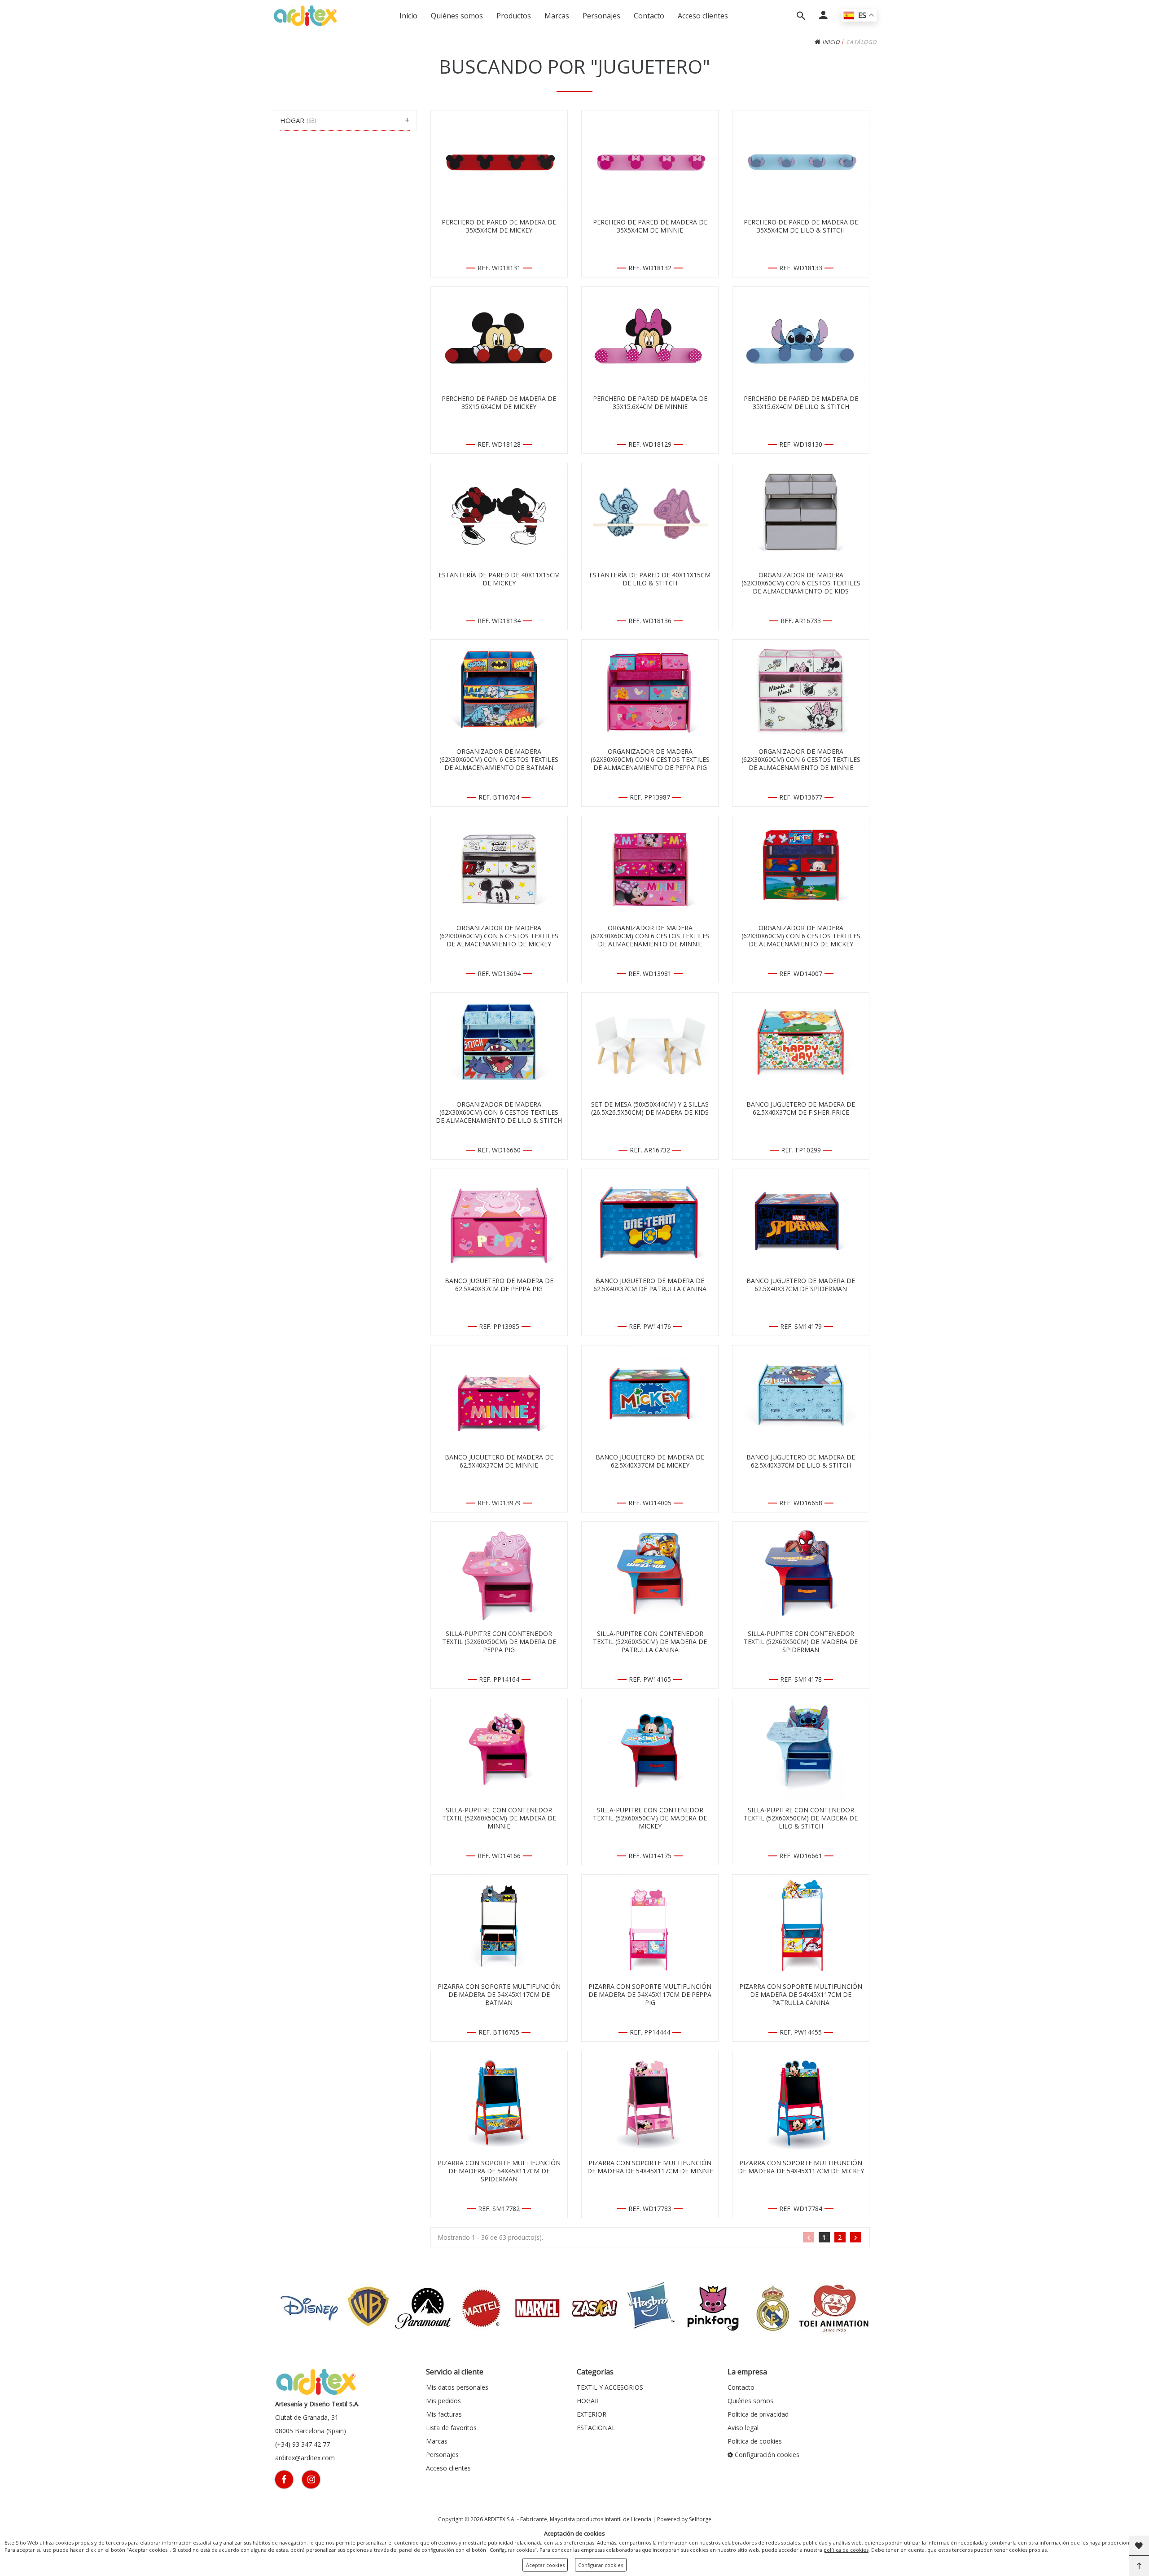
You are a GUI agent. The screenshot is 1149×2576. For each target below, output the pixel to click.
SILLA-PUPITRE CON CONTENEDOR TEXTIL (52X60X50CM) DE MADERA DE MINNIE (499, 1818)
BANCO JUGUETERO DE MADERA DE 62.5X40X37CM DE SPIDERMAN (801, 1285)
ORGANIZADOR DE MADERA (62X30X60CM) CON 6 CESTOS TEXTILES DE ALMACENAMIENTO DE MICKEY (499, 936)
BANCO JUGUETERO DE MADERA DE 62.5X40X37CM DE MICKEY (650, 1461)
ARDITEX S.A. (500, 2519)
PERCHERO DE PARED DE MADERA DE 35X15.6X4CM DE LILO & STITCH (801, 403)
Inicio (408, 16)
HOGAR (588, 2401)
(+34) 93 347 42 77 (303, 2444)
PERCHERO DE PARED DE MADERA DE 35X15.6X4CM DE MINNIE (650, 403)
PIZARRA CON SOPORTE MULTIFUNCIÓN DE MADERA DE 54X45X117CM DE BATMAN (499, 1995)
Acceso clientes (703, 16)
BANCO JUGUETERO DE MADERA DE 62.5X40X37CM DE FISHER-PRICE (801, 1108)
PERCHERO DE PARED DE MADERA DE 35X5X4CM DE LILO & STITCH (801, 226)
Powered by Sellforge (684, 2519)
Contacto (649, 16)
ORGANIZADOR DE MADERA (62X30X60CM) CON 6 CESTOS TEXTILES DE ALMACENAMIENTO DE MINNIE (801, 760)
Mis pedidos (443, 2401)
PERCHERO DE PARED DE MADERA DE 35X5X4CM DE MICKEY (499, 226)
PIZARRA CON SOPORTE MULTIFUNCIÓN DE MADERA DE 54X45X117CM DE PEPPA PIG (650, 1995)
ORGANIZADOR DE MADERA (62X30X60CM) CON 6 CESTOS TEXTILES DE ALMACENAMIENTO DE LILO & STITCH (499, 1112)
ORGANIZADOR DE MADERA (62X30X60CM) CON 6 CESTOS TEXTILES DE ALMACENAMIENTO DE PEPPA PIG (650, 760)
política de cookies (846, 2550)
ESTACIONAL (596, 2428)
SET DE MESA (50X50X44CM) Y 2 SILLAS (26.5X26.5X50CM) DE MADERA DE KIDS (650, 1108)
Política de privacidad (758, 2414)
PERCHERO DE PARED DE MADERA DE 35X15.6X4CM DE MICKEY (499, 403)
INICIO (830, 42)
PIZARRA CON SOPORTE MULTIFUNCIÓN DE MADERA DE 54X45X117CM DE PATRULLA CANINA (801, 1995)
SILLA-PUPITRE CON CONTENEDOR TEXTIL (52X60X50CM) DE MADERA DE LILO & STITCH (801, 1818)
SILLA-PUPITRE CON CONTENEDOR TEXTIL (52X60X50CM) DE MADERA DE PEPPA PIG (499, 1642)
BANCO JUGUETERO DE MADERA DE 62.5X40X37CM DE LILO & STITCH (801, 1461)
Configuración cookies (766, 2455)
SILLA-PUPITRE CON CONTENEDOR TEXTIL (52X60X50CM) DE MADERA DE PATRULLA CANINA (650, 1642)
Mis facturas (444, 2414)
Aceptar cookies (545, 2565)
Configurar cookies (601, 2565)
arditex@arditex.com (305, 2458)
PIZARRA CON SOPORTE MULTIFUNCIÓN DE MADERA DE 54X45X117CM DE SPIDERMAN (499, 2171)
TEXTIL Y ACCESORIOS (610, 2387)
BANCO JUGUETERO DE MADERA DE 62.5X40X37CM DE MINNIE (499, 1461)
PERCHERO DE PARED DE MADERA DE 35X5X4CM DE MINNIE (650, 226)
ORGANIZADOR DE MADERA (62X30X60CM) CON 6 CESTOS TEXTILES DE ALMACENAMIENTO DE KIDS (801, 583)
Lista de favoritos (451, 2428)
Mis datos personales (457, 2387)
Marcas (557, 16)
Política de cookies (755, 2441)
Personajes (601, 16)
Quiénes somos (457, 16)
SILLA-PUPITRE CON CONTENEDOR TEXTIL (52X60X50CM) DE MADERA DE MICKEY (650, 1818)
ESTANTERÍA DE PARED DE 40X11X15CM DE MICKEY (499, 579)
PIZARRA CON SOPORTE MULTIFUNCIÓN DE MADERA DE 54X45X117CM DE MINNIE (650, 2167)
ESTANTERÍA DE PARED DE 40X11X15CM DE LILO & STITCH (650, 579)
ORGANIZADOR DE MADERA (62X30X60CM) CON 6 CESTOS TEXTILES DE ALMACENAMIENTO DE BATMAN (499, 760)
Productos (514, 16)
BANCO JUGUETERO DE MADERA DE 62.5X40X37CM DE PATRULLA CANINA (650, 1285)
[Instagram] (311, 2479)
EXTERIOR (592, 2414)
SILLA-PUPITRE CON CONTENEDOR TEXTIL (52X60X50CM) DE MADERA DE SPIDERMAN (801, 1642)
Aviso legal (743, 2428)
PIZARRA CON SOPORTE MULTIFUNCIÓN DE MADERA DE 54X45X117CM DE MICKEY (801, 2167)
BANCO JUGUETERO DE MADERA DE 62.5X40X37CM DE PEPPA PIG (499, 1285)
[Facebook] (284, 2479)
